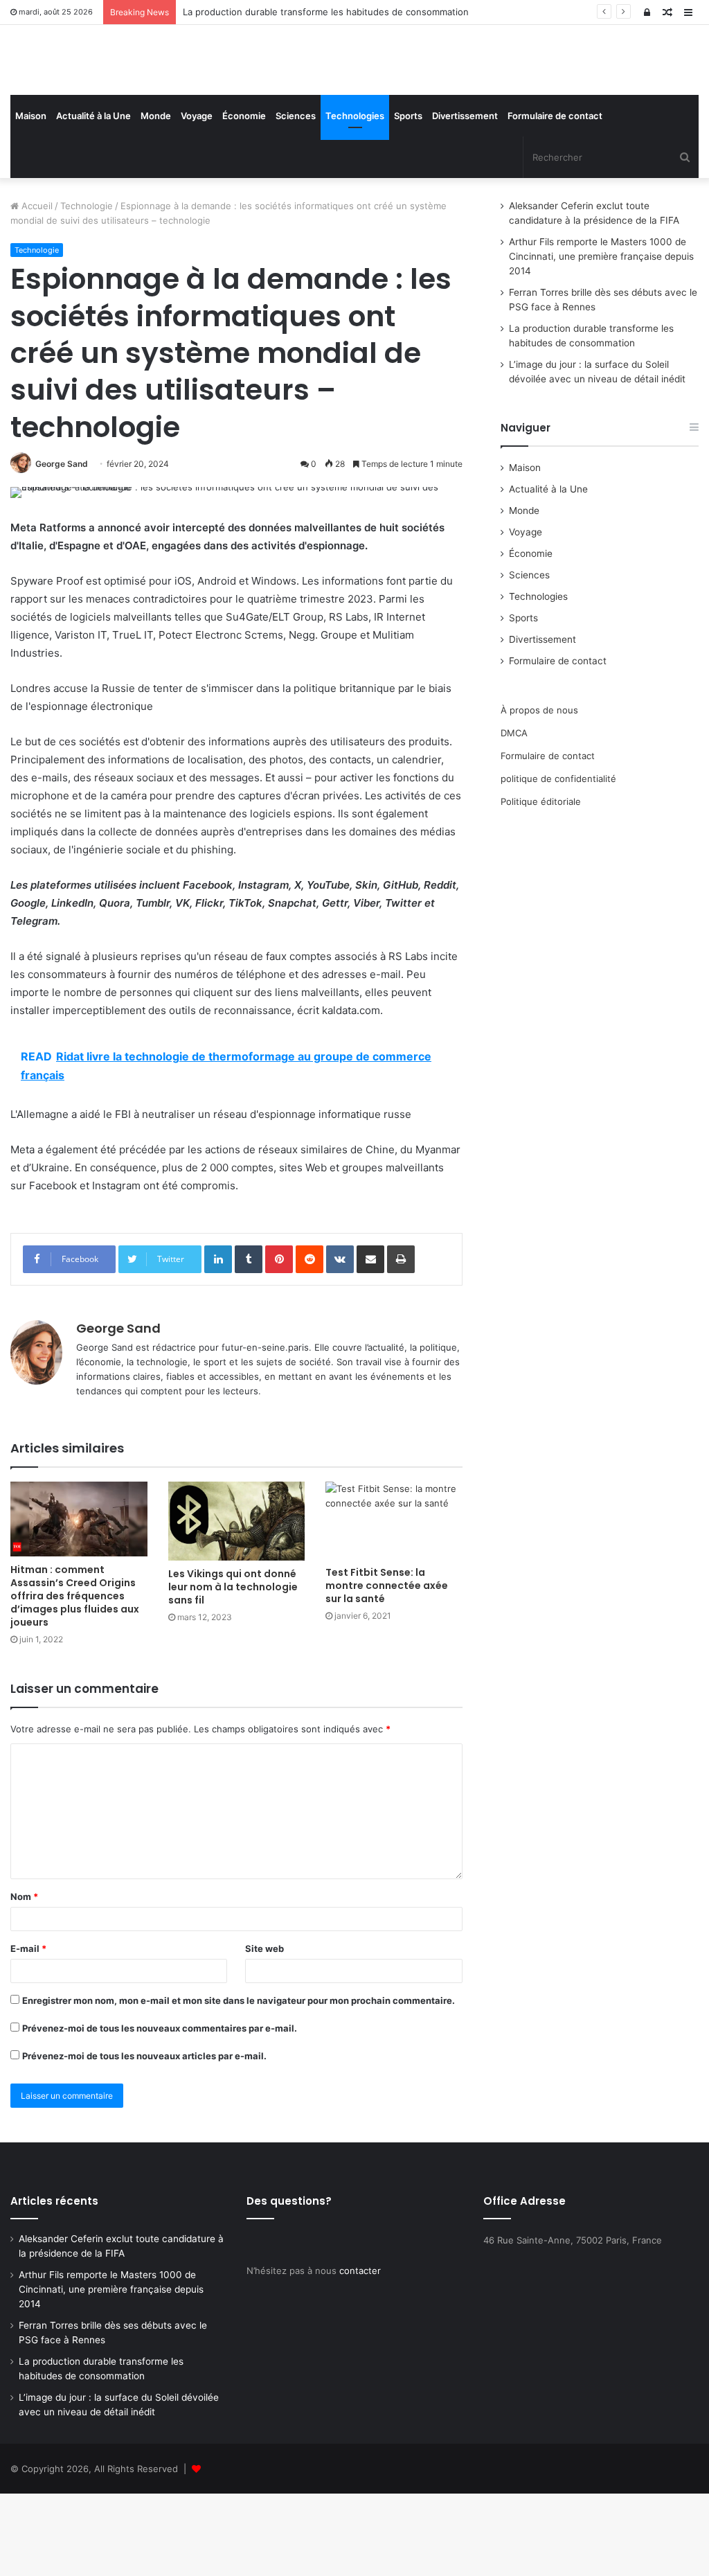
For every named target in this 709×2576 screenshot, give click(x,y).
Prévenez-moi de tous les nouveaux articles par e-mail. (144, 2138)
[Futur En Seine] (118, 101)
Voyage (197, 198)
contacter (360, 2353)
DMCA (514, 815)
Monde (156, 198)
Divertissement (465, 198)
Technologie (87, 288)
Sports (408, 198)
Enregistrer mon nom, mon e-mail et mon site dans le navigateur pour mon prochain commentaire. (239, 2082)
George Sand (62, 546)
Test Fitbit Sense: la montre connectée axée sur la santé (387, 1668)
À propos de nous (539, 792)
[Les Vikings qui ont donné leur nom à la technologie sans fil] (237, 1604)
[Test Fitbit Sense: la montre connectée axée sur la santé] (394, 1602)
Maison (31, 198)
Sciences (296, 198)
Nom (24, 1978)
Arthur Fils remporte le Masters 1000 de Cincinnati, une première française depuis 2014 (601, 339)
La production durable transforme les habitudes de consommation (326, 12)
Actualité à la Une (93, 198)
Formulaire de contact (555, 198)
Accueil (36, 288)
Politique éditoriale (541, 883)
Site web (264, 2030)
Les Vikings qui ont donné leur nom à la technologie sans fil (233, 1669)
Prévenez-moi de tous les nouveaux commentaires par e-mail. (160, 2110)
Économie (244, 198)
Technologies (355, 198)
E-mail (28, 2030)
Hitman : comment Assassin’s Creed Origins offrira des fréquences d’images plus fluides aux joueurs (75, 1678)
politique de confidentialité (558, 860)
